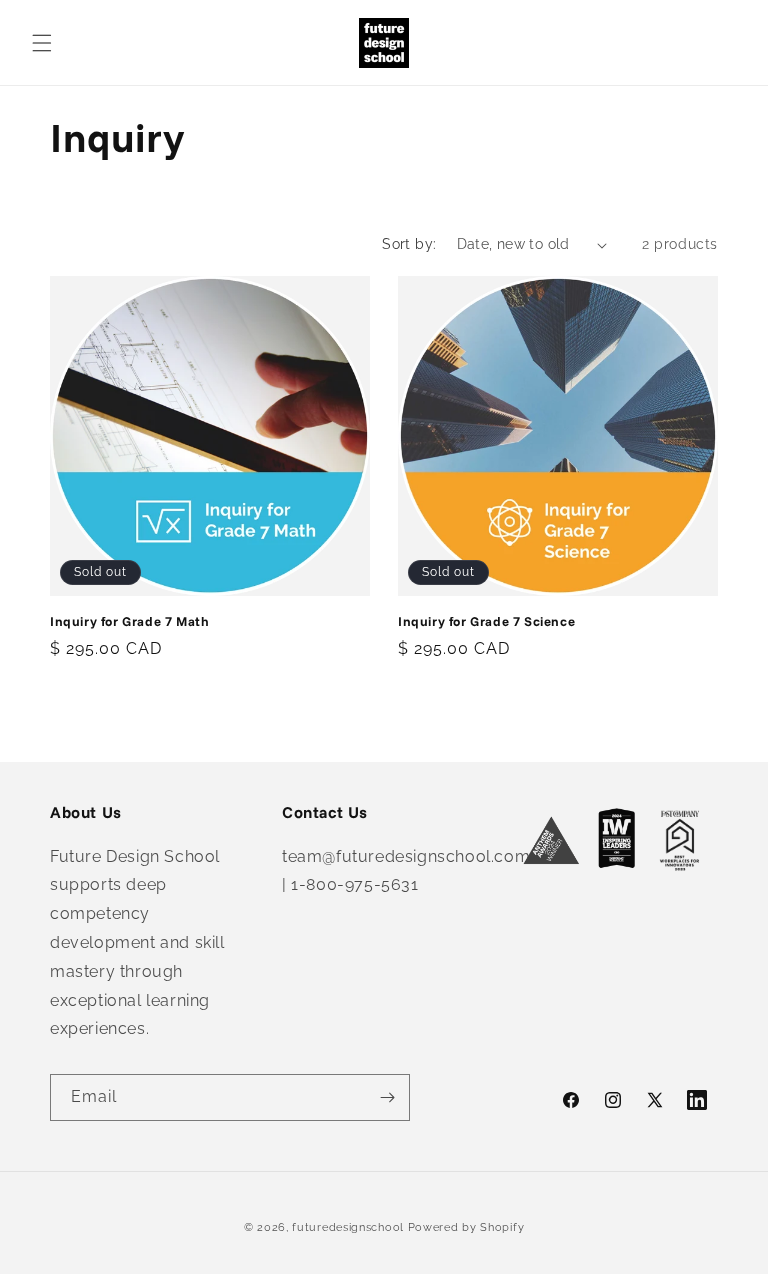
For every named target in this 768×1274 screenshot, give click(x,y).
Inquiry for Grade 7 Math (129, 621)
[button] (42, 43)
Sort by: (409, 244)
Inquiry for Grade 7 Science (486, 621)
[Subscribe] (387, 1097)
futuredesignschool (348, 1227)
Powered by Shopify (466, 1227)
